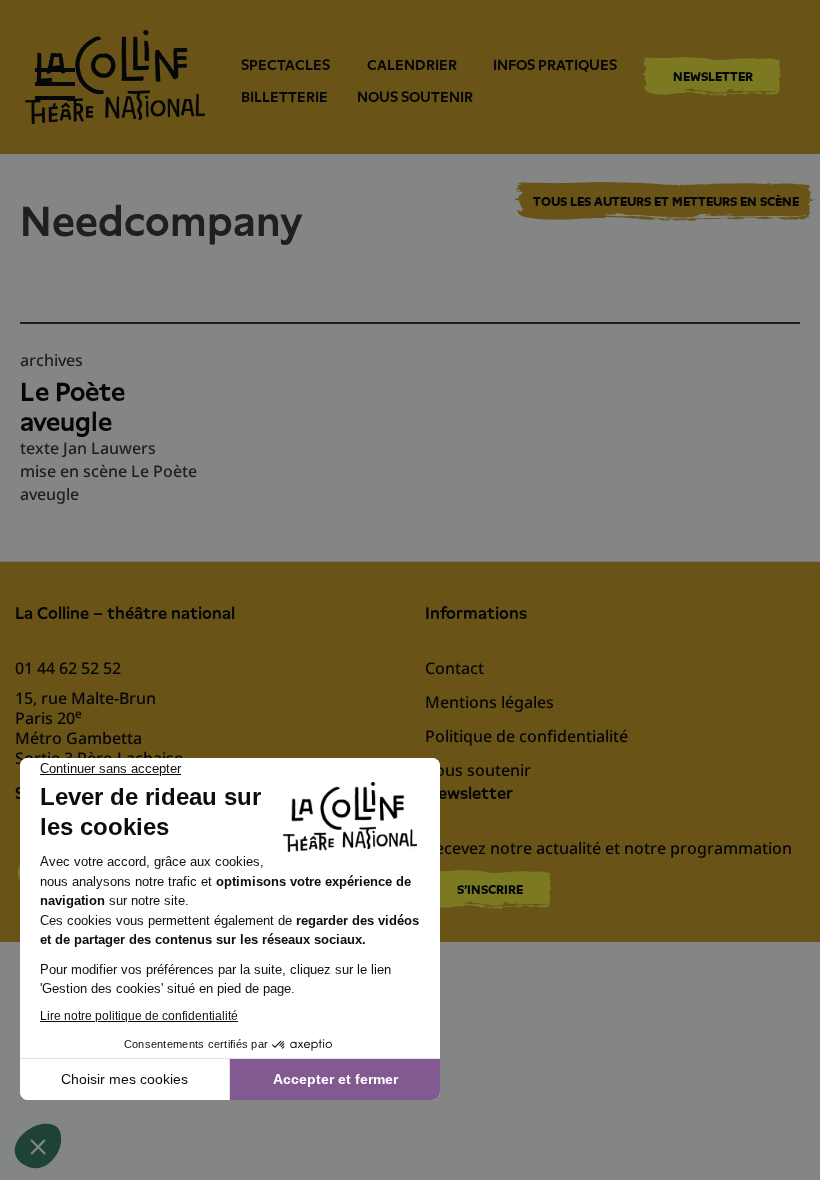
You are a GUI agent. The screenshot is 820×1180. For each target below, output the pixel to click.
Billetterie (284, 97)
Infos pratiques (555, 65)
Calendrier (412, 65)
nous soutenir (415, 97)
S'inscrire (490, 889)
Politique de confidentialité (526, 736)
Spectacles (285, 65)
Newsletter (713, 76)
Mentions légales (489, 702)
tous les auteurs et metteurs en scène (666, 202)
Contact (454, 668)
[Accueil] (115, 77)
